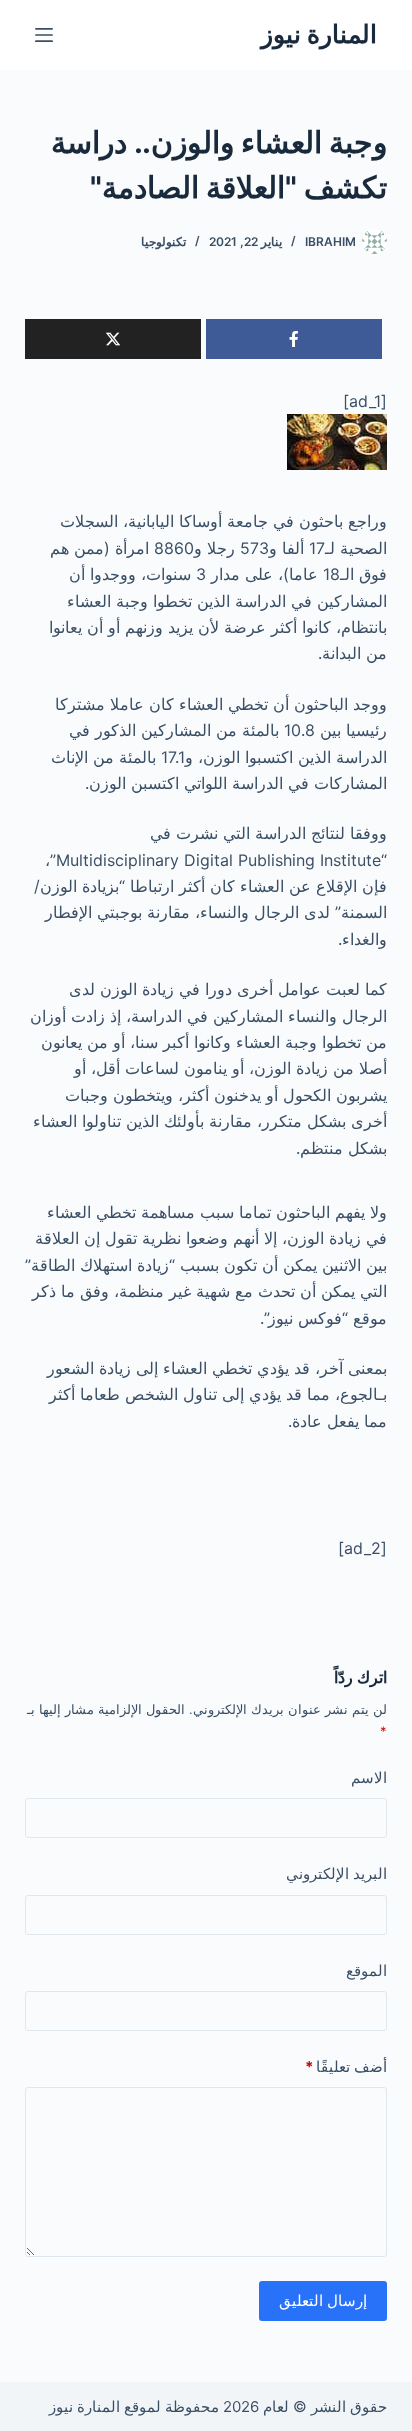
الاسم (369, 1777)
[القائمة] (44, 35)
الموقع (366, 1970)
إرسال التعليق (323, 2300)
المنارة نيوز (319, 34)
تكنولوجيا (163, 241)
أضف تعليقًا (346, 2066)
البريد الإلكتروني (336, 1873)
